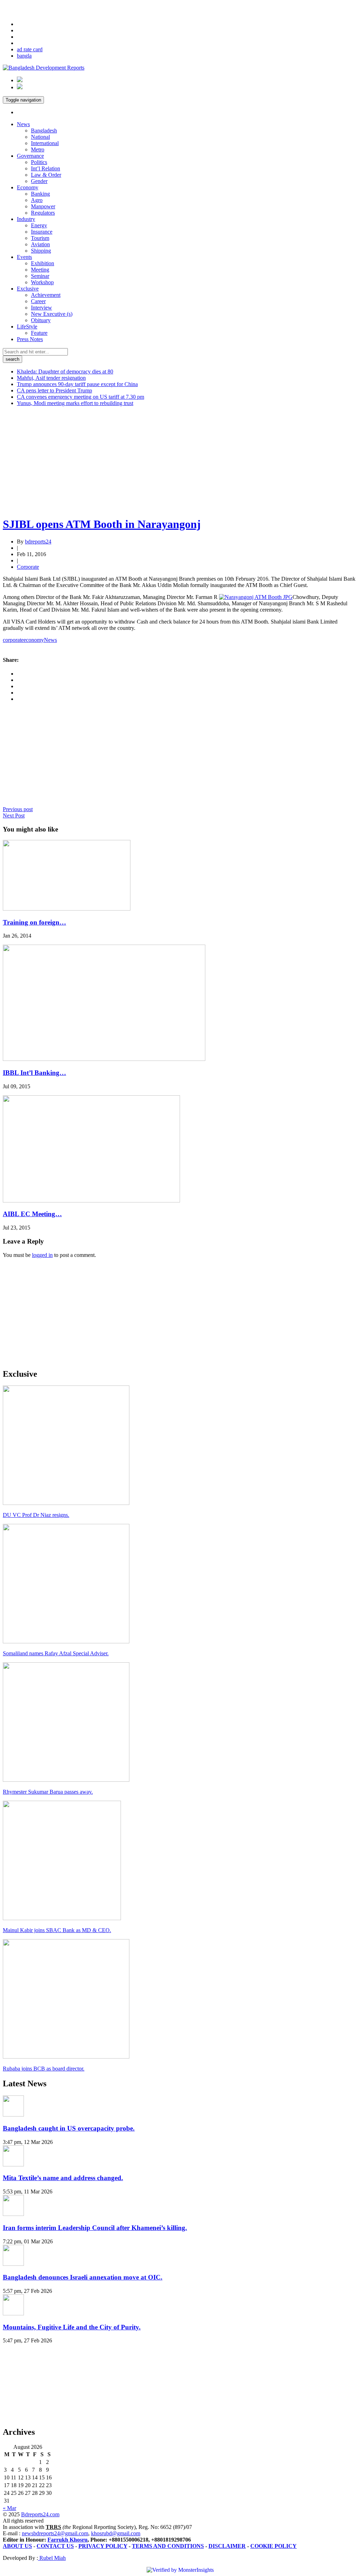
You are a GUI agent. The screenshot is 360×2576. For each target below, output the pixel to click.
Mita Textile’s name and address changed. (63, 2178)
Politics (39, 162)
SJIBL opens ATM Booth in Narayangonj (102, 524)
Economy (28, 187)
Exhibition (43, 263)
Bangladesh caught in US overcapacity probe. (69, 2128)
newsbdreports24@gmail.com (55, 2533)
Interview (41, 308)
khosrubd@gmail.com (116, 2533)
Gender (39, 181)
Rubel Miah (52, 2558)
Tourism (40, 238)
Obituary (41, 320)
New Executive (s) (52, 314)
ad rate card (30, 49)
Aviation (40, 244)
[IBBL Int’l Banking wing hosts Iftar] (104, 1059)
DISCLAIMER (227, 2546)
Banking (40, 194)
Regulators (43, 213)
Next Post (14, 816)
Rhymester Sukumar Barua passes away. (48, 1792)
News (23, 124)
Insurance (42, 232)
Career (38, 301)
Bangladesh (44, 131)
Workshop (42, 282)
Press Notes (30, 339)
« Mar (9, 2508)
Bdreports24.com (40, 2514)
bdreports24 (38, 542)
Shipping (41, 251)
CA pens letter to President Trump (54, 390)
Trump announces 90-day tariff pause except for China (77, 384)
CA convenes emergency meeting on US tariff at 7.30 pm (81, 397)
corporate (13, 640)
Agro (37, 200)
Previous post (18, 809)
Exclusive (28, 289)
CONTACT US (55, 2546)
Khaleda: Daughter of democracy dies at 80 (65, 371)
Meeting (40, 270)
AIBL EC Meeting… (32, 1214)
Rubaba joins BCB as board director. (44, 2069)
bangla (24, 56)
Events (24, 257)
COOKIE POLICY (274, 2546)
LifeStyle (27, 327)
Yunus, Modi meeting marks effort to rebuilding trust (75, 403)
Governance (30, 156)
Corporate (28, 567)
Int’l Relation (46, 168)
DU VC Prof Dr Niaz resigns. (36, 1515)
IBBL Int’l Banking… (34, 1073)
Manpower (43, 206)
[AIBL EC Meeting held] (91, 1201)
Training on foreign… (34, 922)
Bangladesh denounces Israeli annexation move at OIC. (83, 2277)
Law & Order (46, 175)
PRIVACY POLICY (103, 2546)
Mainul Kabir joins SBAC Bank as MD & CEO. (57, 1930)
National (40, 137)
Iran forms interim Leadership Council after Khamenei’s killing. (95, 2228)
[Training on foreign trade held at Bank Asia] (67, 909)
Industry (26, 219)
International (45, 143)
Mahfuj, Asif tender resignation (51, 378)
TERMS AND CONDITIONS (168, 2546)
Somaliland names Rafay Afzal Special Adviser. (56, 1653)
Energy (39, 225)
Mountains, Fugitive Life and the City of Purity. (72, 2327)
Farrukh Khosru (67, 2540)
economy (34, 640)
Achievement (46, 295)
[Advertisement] (180, 461)
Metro (38, 149)
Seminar (40, 276)
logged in (42, 1255)
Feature (39, 333)
